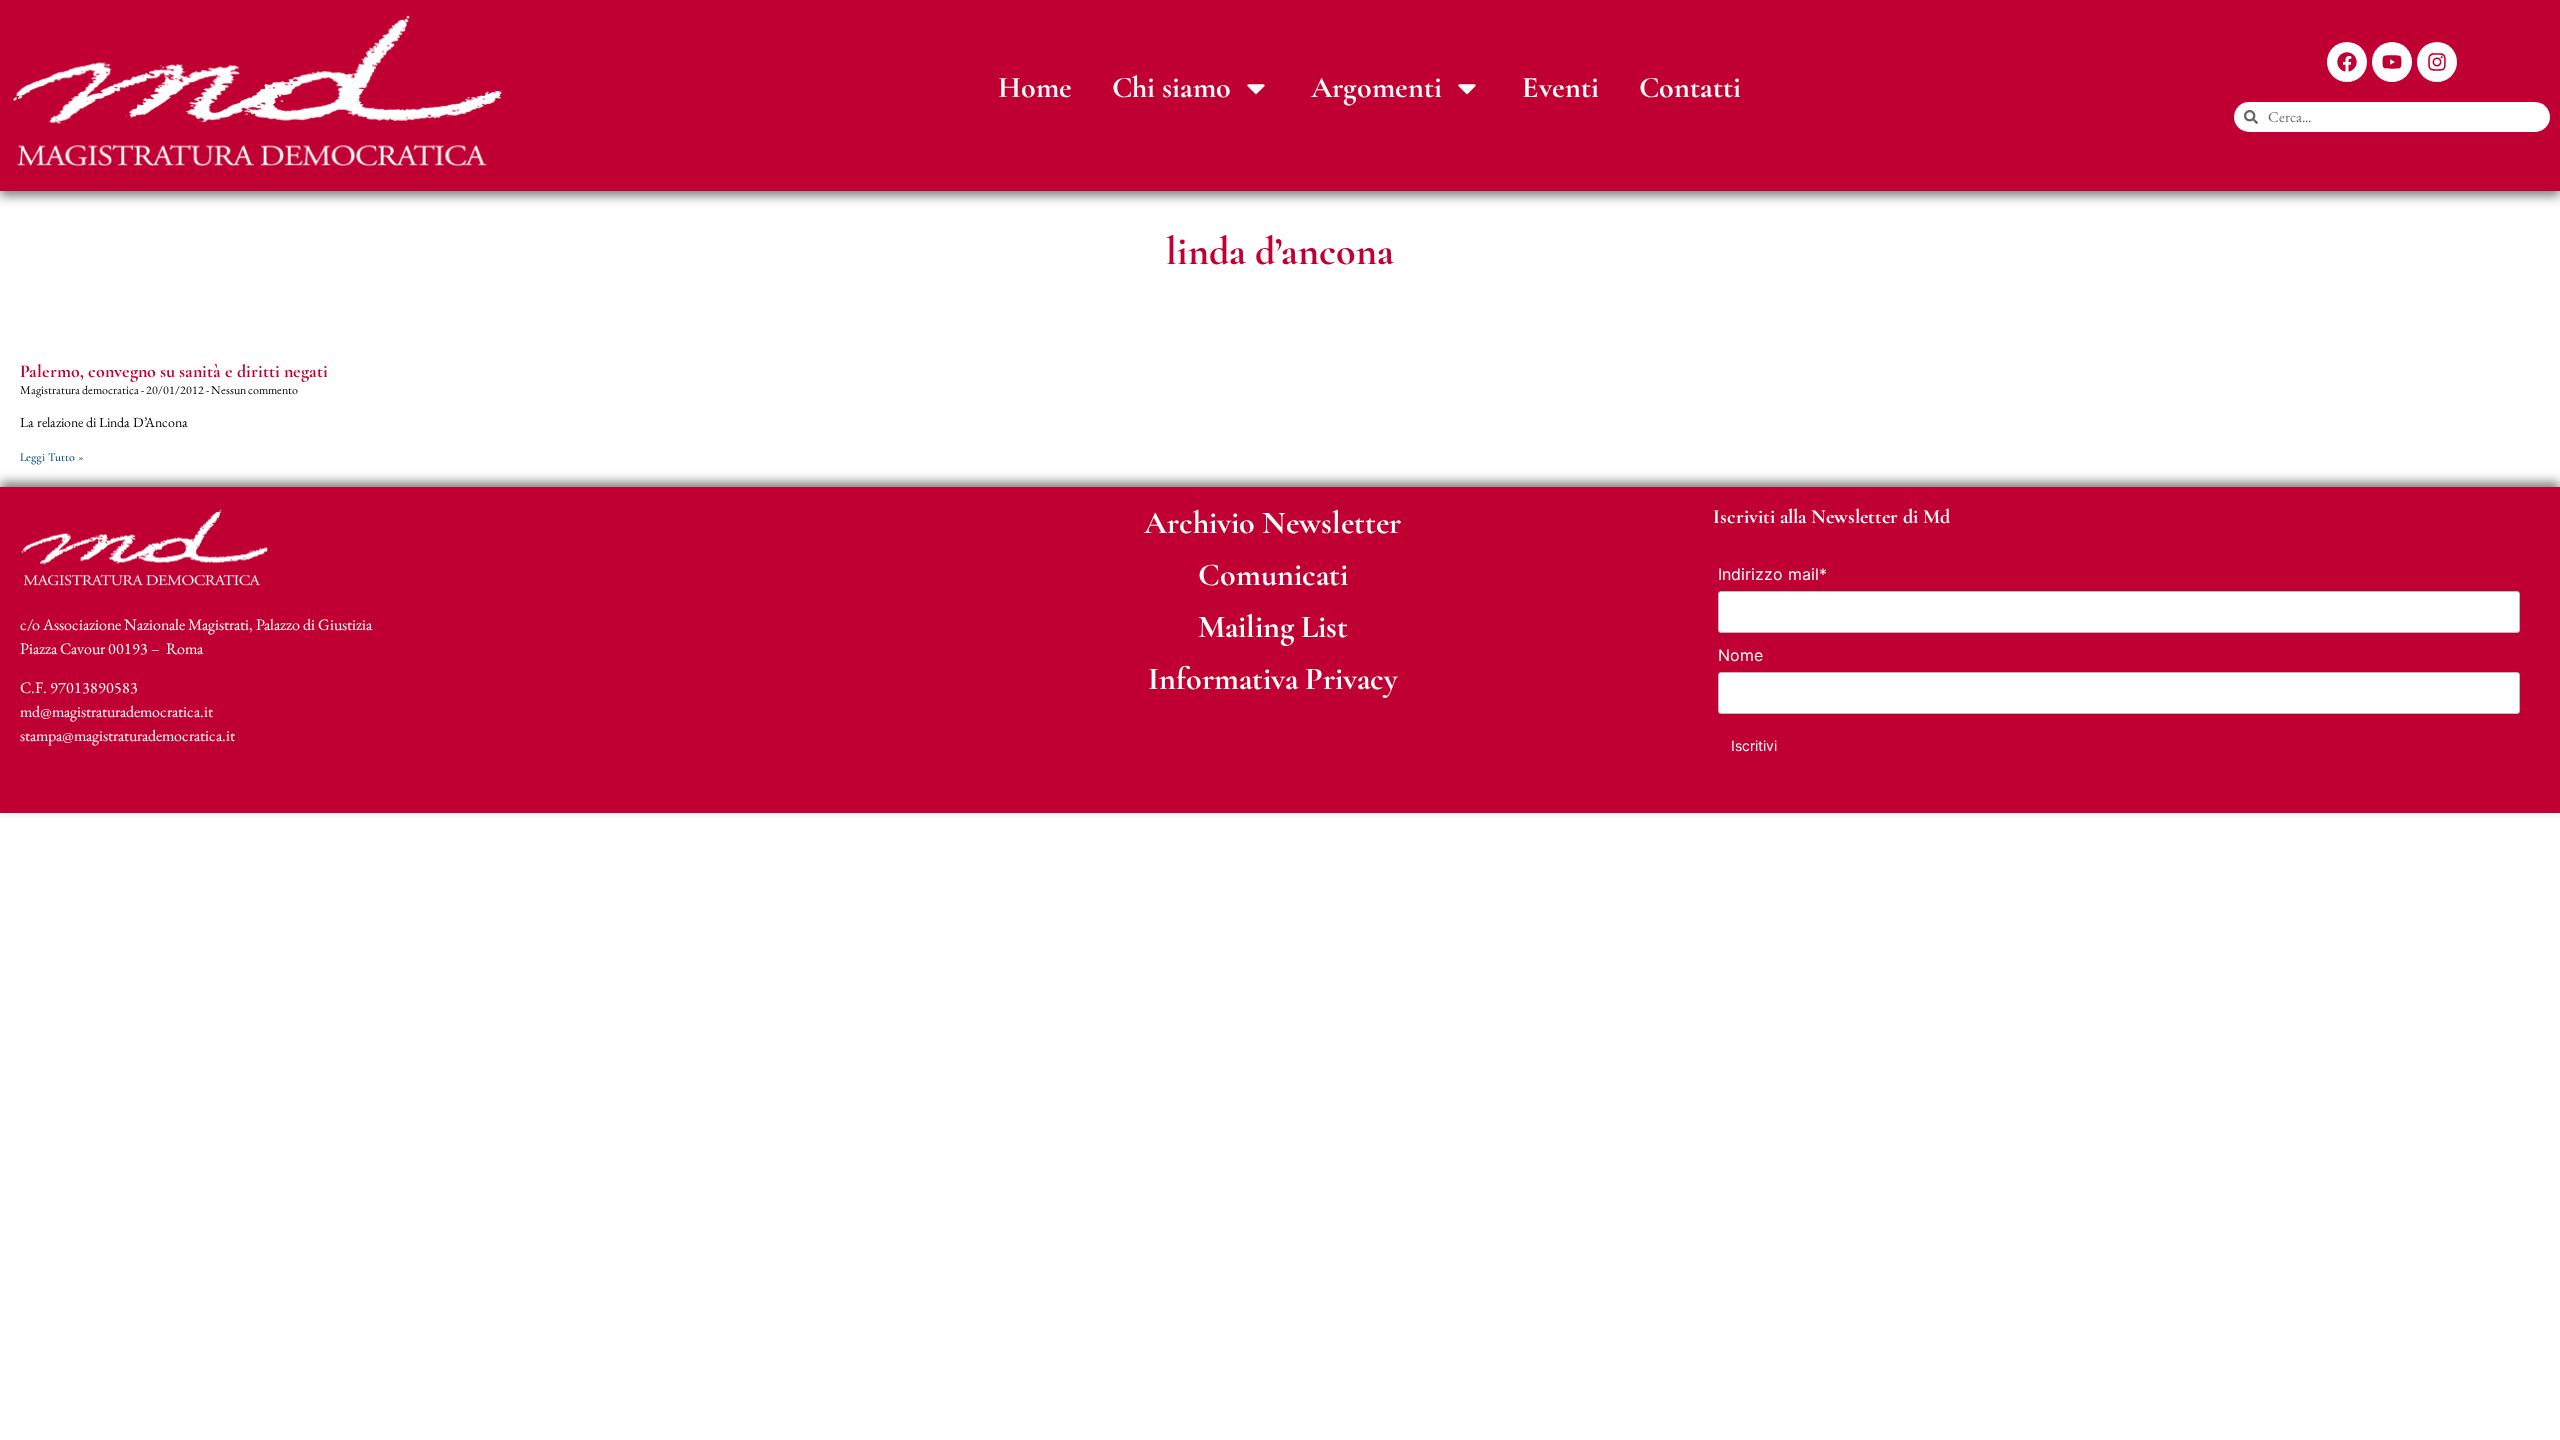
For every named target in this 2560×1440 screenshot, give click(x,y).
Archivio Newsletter (1272, 522)
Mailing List (1273, 626)
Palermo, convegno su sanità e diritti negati (174, 371)
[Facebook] (2347, 62)
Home (1035, 87)
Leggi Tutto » (52, 457)
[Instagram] (2437, 62)
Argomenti (1376, 87)
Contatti (1690, 87)
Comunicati (1273, 574)
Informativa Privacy (1273, 678)
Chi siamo (1171, 87)
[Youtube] (2392, 62)
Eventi (1560, 87)
